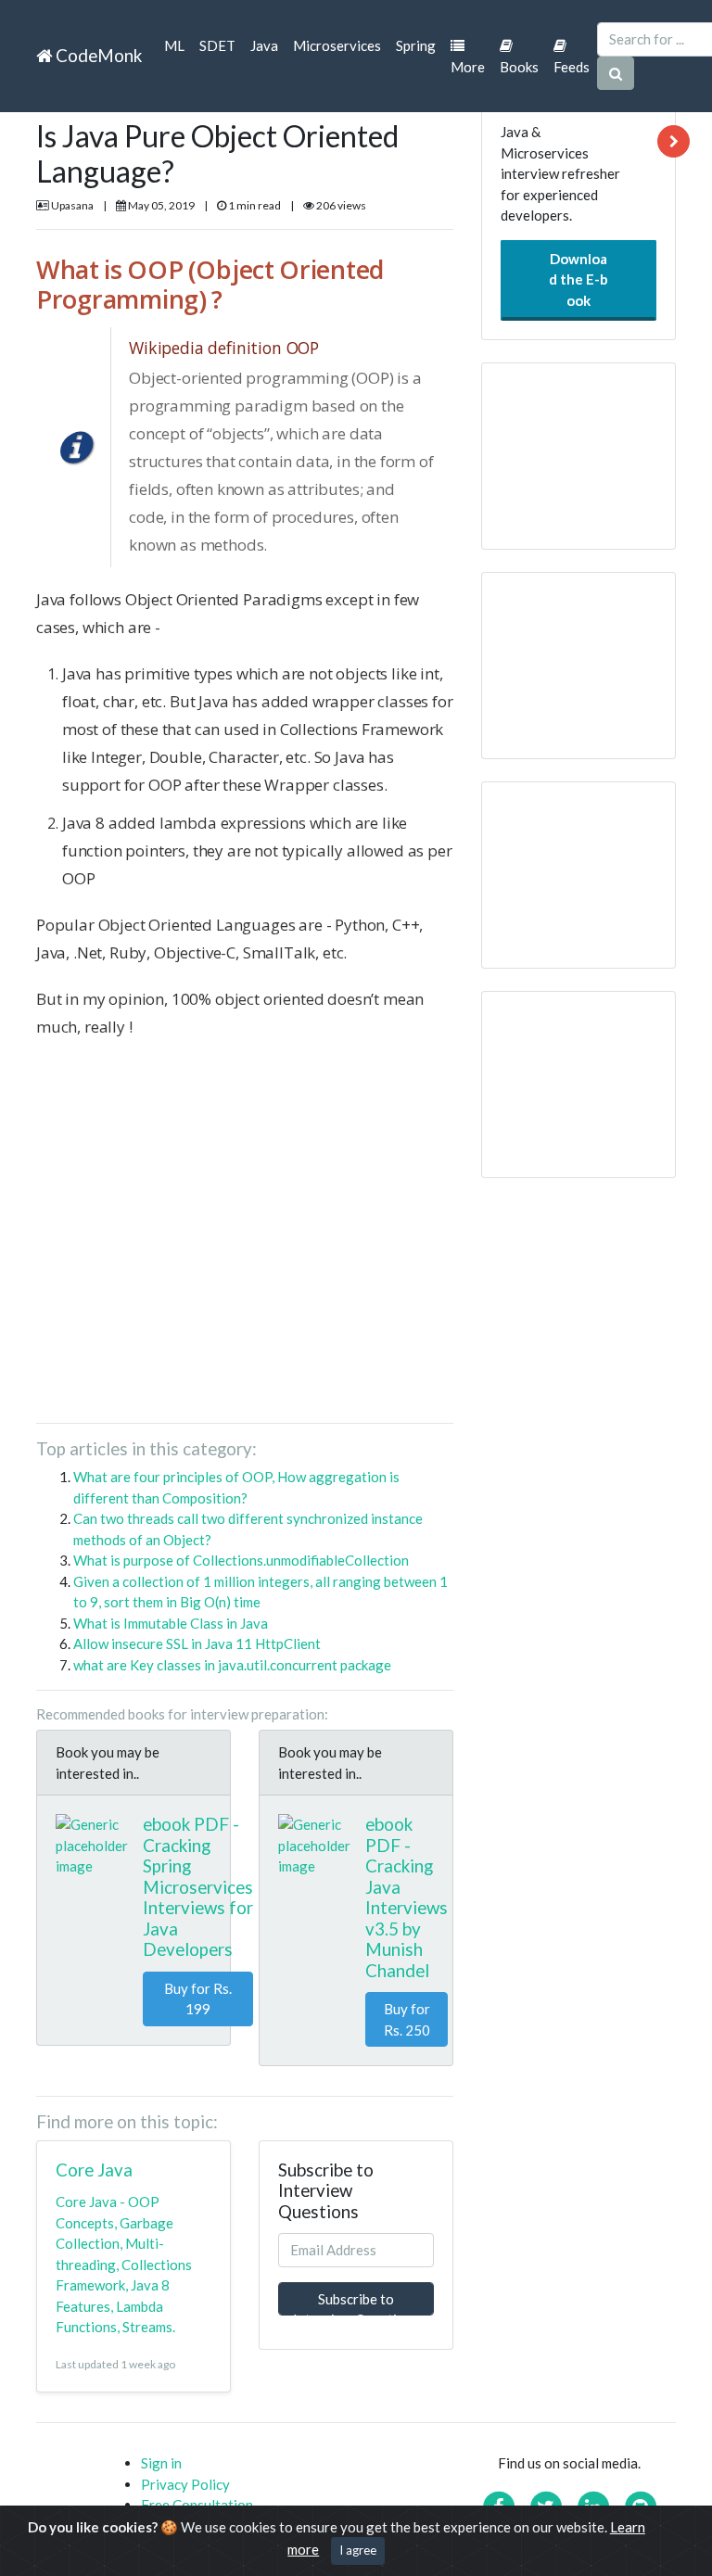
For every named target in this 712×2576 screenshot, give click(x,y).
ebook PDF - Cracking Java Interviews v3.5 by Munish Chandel (407, 1897)
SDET (217, 45)
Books (519, 67)
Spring (416, 45)
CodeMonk (97, 55)
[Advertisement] (245, 1238)
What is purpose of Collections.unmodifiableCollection (241, 1560)
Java (264, 45)
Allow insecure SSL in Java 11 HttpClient (197, 1643)
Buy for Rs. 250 (407, 2019)
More (468, 67)
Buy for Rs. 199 (198, 1999)
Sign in (161, 2463)
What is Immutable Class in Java (171, 1623)
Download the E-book (578, 279)
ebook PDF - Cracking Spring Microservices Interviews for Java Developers (198, 1886)
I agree (358, 2550)
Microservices (337, 45)
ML (174, 45)
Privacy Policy (185, 2484)
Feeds (572, 67)
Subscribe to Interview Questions (356, 2303)
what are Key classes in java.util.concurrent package (232, 1665)
